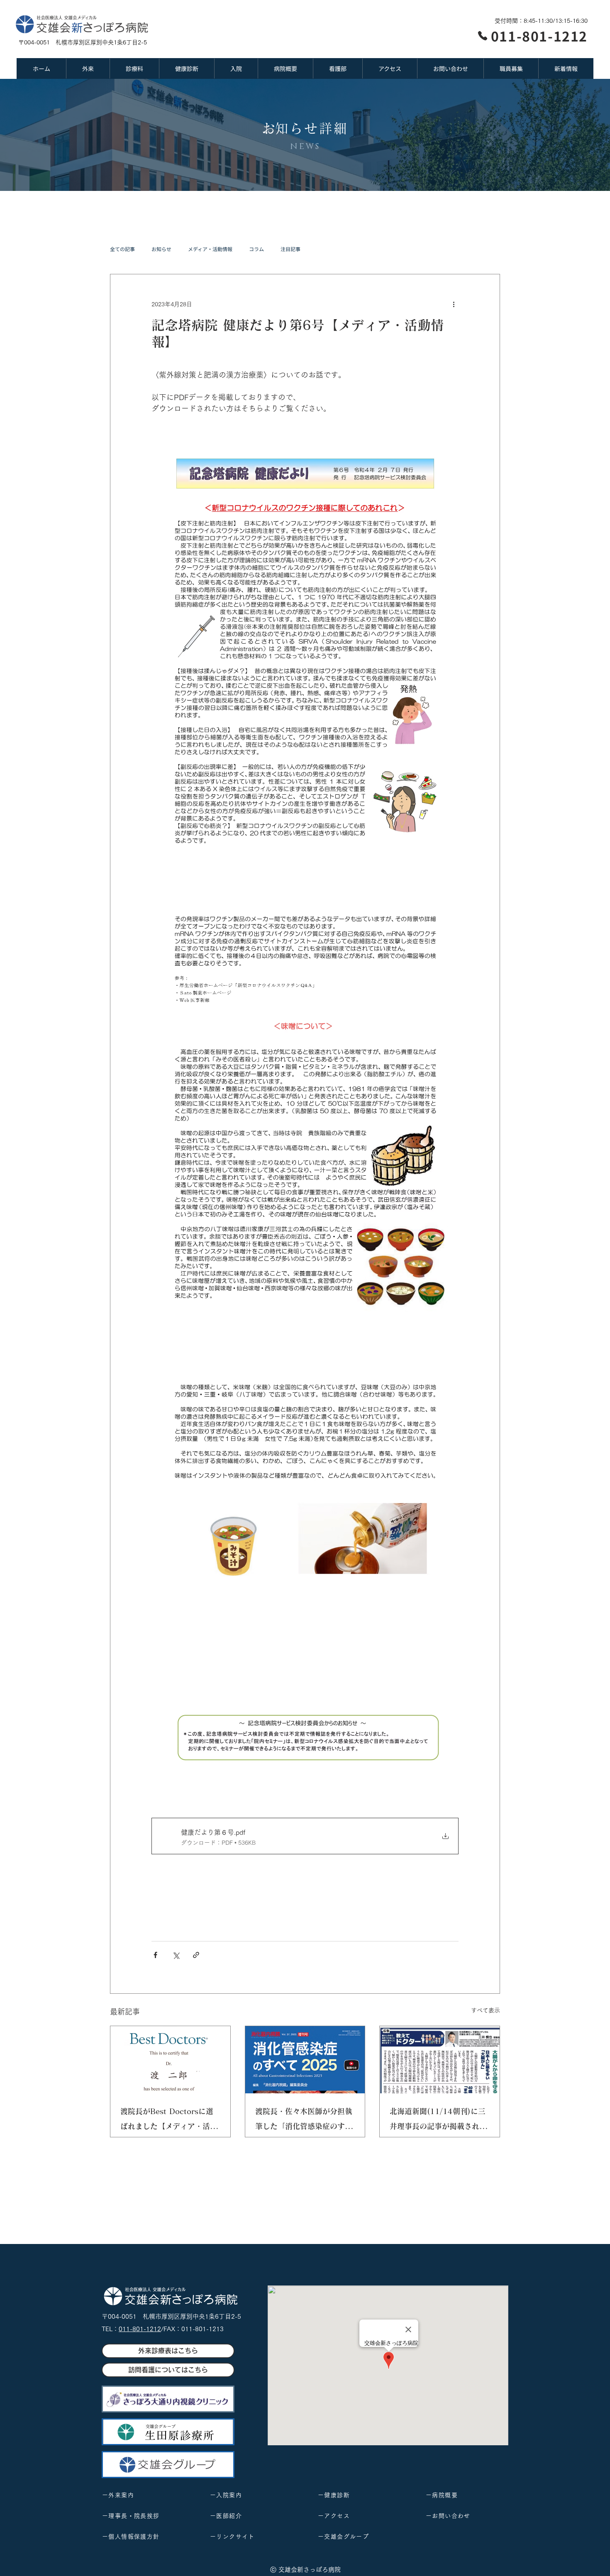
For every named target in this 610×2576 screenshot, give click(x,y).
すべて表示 (486, 2010)
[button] (88, 68)
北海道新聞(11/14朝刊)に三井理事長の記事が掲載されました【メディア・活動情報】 (438, 2121)
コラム (256, 249)
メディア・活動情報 (210, 249)
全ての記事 (122, 249)
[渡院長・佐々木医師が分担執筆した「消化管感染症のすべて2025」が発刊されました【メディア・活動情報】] (305, 2060)
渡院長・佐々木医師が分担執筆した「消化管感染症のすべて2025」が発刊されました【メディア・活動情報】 (304, 2121)
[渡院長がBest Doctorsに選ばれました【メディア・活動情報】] (170, 2060)
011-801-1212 (140, 2329)
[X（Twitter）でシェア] (176, 1955)
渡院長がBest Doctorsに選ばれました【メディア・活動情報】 (169, 2121)
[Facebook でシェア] (155, 1955)
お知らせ (161, 249)
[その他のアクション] (454, 304)
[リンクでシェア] (196, 1955)
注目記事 (290, 249)
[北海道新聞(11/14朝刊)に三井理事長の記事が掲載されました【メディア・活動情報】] (440, 2060)
